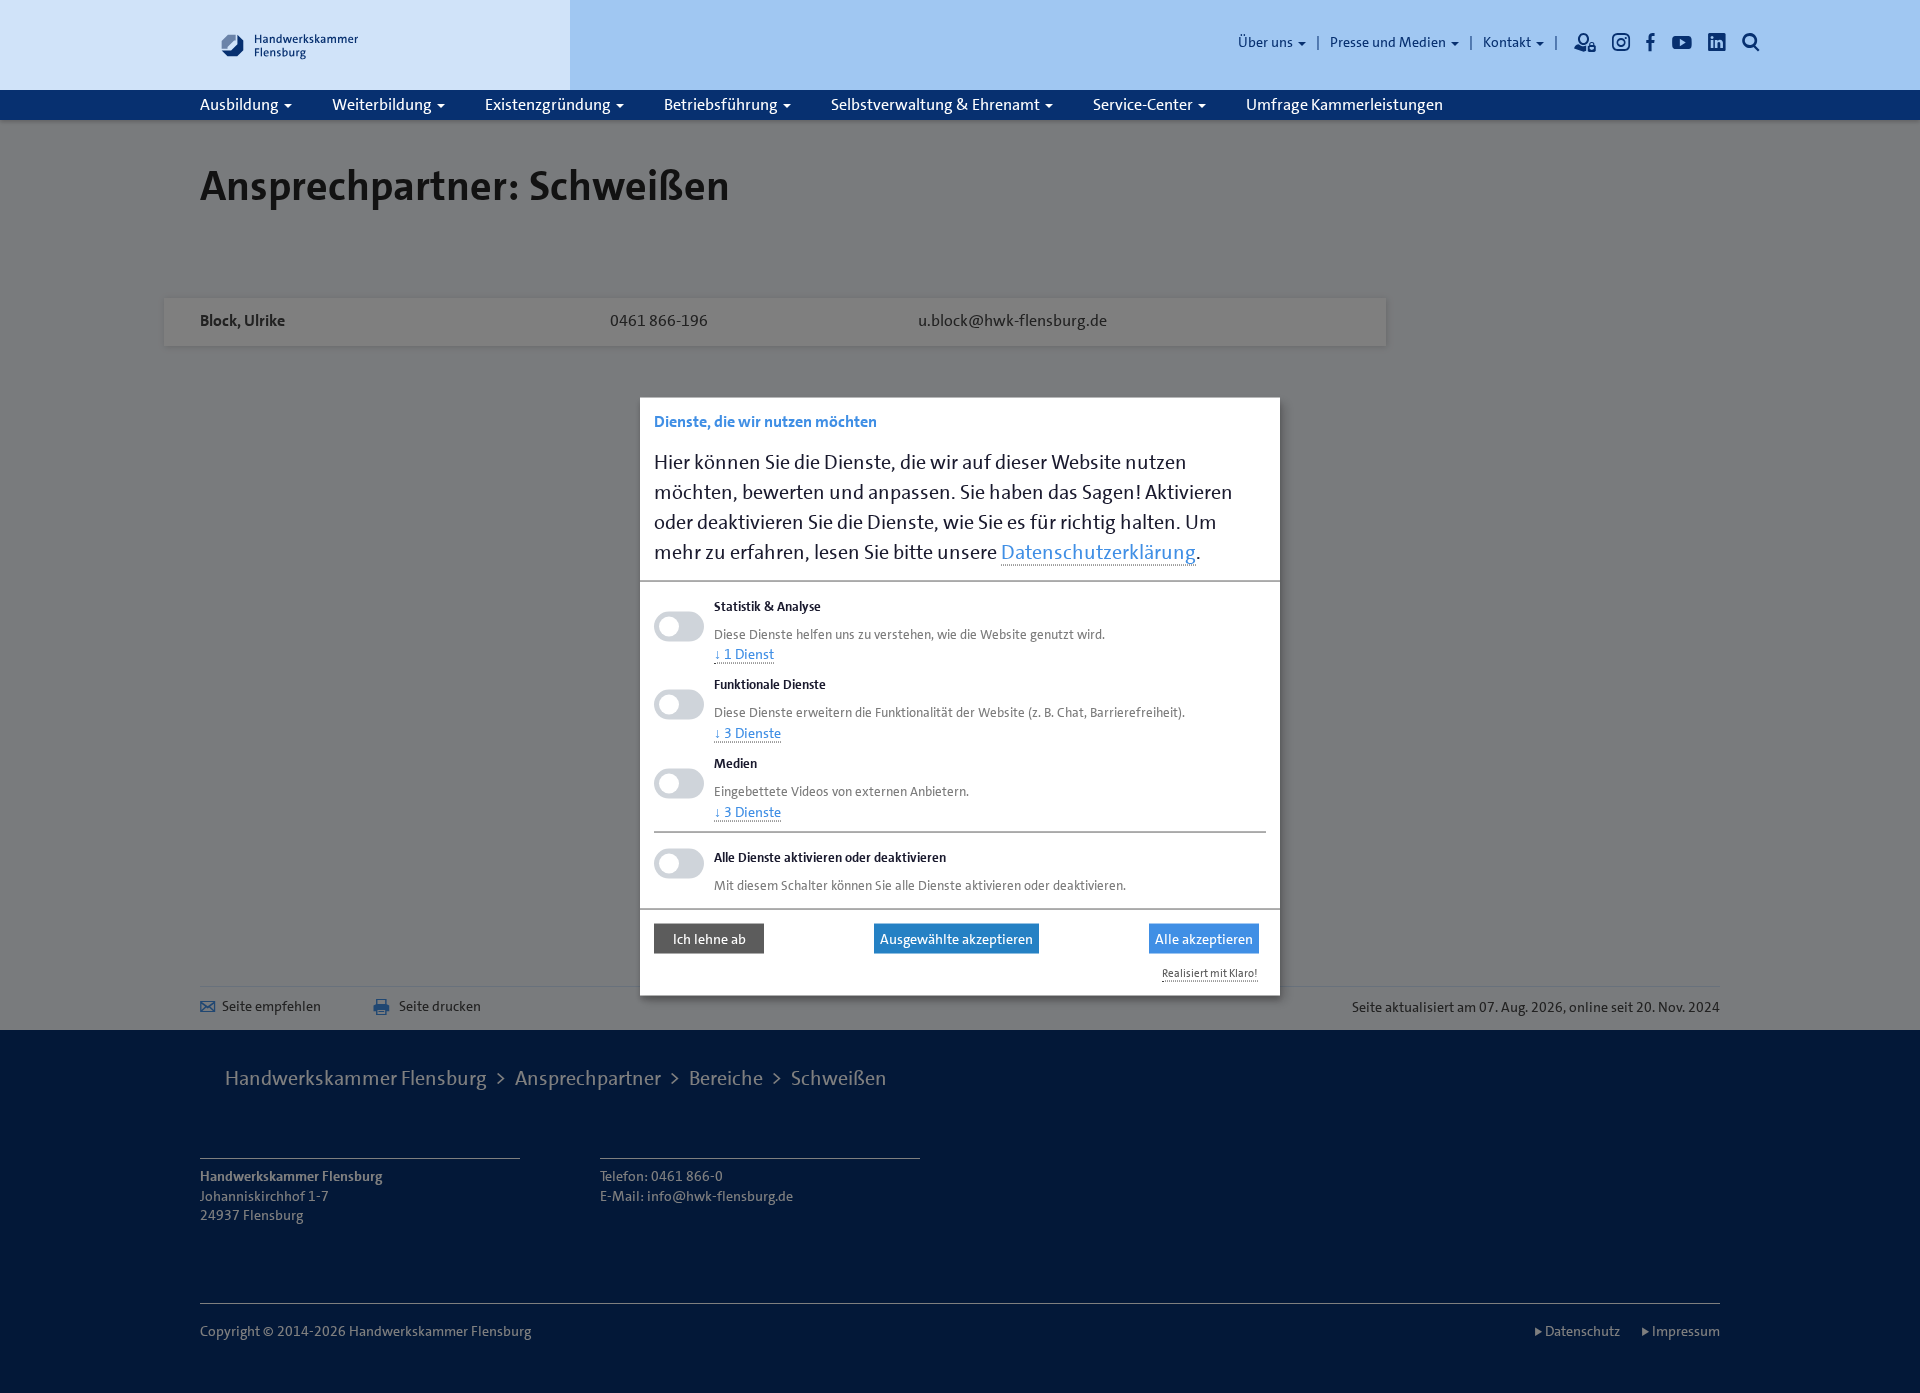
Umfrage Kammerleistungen (1344, 104)
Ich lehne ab (709, 939)
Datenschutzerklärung (1098, 551)
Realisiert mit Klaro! (1210, 972)
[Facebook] (1651, 42)
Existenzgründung (549, 104)
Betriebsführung (722, 104)
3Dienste (747, 733)
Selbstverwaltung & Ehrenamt (937, 104)
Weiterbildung (383, 104)
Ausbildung (241, 104)
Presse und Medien (1389, 42)
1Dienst (744, 654)
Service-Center (1144, 104)
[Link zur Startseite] (290, 45)
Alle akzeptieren (1204, 939)
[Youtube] (1682, 42)
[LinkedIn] (1717, 42)
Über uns (1267, 42)
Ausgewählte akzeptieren (956, 939)
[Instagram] (1621, 42)
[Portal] (1585, 42)
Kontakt (1508, 42)
